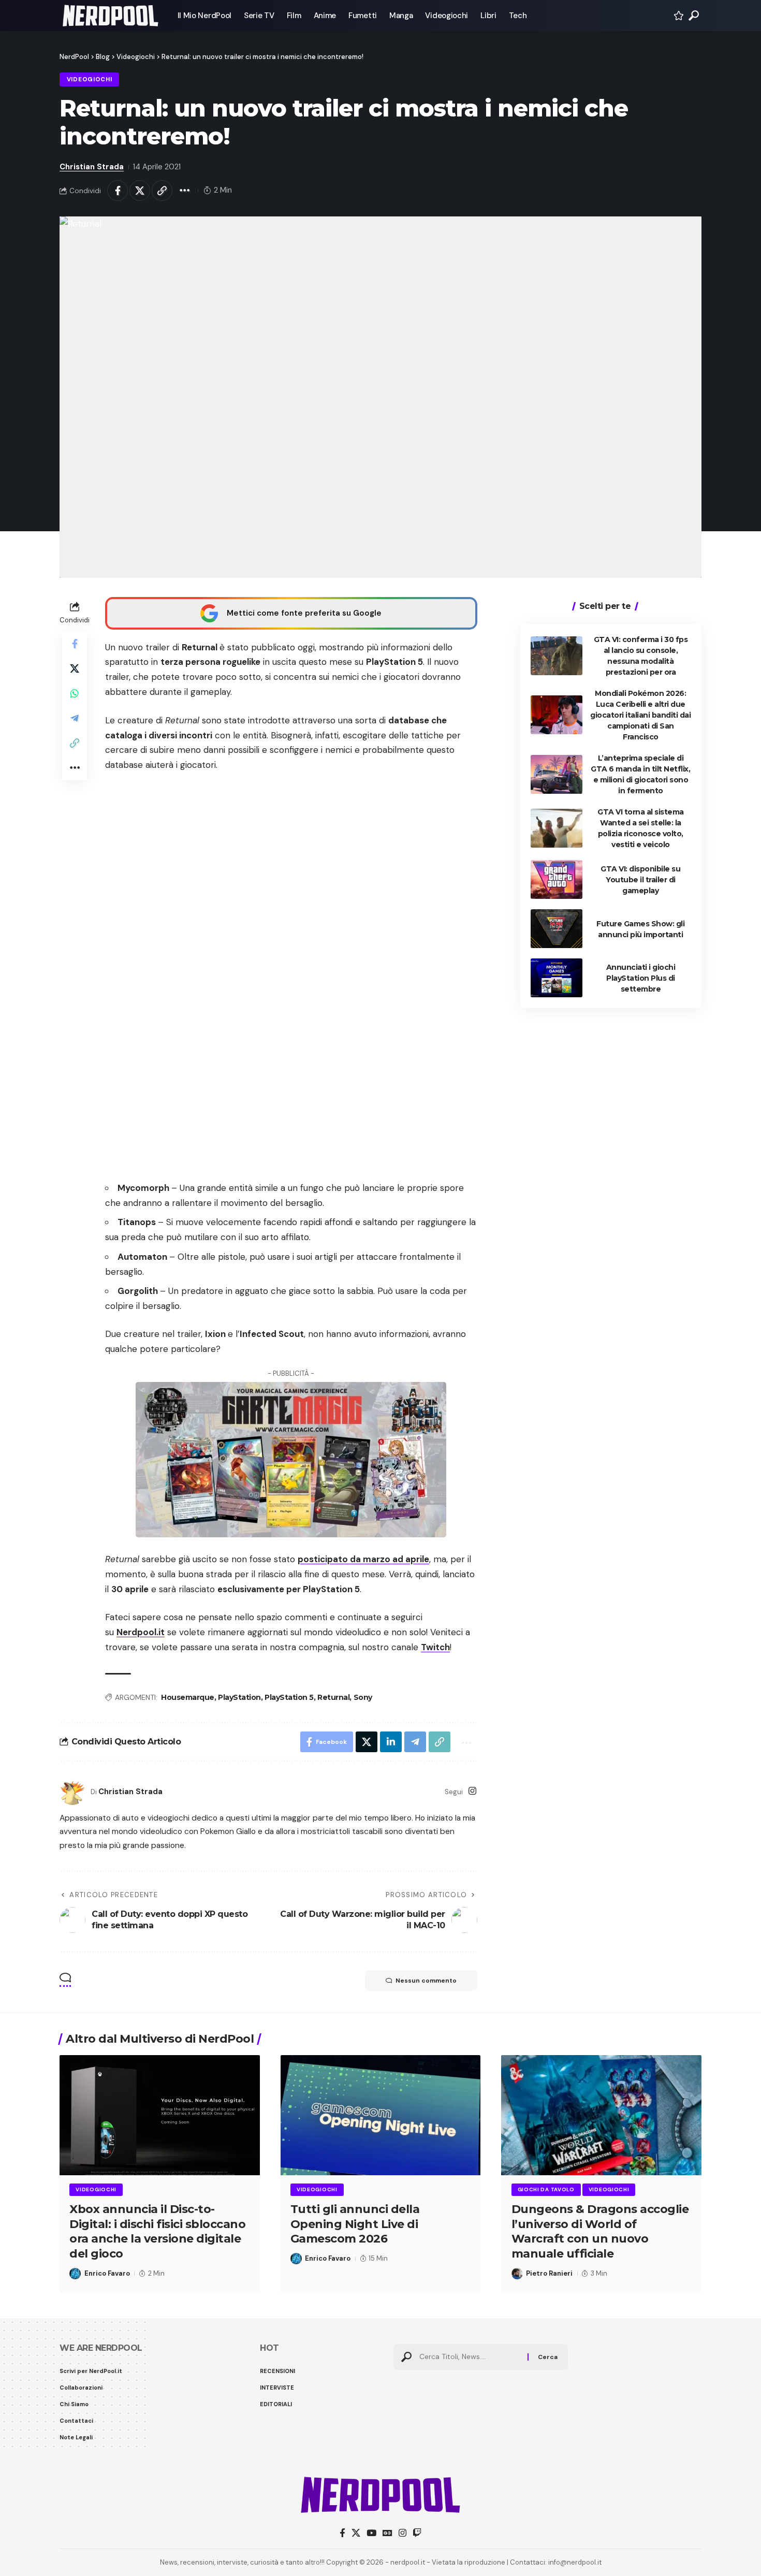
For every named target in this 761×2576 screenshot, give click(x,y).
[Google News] (387, 2533)
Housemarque (188, 1697)
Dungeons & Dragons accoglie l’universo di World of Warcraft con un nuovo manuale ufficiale (600, 2231)
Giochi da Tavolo (546, 2189)
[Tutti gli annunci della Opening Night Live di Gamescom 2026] (381, 2115)
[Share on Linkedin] (391, 1742)
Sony (363, 1697)
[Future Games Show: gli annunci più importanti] (557, 929)
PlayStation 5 (289, 1697)
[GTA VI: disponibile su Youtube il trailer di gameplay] (557, 879)
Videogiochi (90, 79)
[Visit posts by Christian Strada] (72, 1792)
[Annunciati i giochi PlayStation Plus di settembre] (557, 978)
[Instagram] (472, 1792)
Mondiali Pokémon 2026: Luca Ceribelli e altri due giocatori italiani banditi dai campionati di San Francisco (640, 715)
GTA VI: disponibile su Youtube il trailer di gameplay (640, 879)
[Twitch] (417, 2533)
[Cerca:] (470, 2357)
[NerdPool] (110, 16)
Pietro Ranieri (549, 2273)
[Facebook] (342, 2533)
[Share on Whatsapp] (75, 693)
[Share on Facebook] (118, 191)
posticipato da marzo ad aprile (363, 1559)
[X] (356, 2533)
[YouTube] (371, 2533)
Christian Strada (92, 167)
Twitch (435, 1647)
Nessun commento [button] (426, 1981)
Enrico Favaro (107, 2273)
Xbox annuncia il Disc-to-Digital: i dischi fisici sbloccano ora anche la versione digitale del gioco (157, 2231)
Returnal (333, 1697)
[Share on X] (140, 191)
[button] (694, 16)
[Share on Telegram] (75, 718)
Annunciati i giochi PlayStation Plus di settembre (641, 978)
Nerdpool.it (141, 1632)
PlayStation (239, 1697)
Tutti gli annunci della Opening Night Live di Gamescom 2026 (355, 2224)
